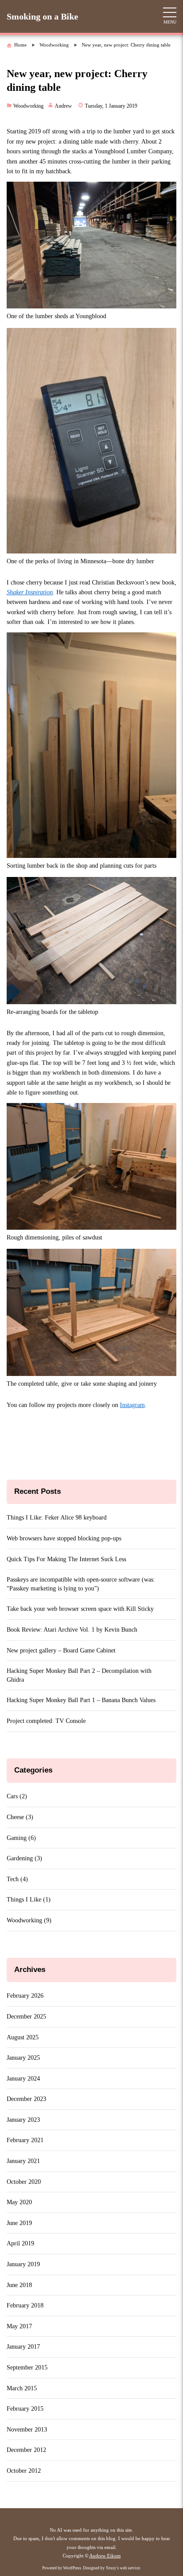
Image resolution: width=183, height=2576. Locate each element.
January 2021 (23, 2161)
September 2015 (27, 2368)
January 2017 (23, 2347)
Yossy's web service (123, 2568)
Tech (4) (17, 1879)
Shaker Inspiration (30, 592)
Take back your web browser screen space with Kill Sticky (80, 1609)
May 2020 (19, 2202)
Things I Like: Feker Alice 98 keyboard (57, 1518)
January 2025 (23, 2058)
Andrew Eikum (105, 2556)
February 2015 (25, 2409)
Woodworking (28, 106)
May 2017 (19, 2326)
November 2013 (27, 2430)
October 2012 (24, 2471)
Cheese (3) (20, 1817)
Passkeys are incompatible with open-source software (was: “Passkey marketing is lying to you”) (81, 1584)
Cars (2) (17, 1796)
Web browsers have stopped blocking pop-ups (64, 1538)
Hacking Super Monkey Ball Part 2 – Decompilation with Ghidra (79, 1675)
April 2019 (20, 2243)
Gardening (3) (24, 1858)
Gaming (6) (21, 1838)
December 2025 (26, 2017)
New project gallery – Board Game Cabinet (61, 1650)
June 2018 (19, 2285)
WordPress (72, 2568)
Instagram (132, 1405)
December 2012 (26, 2450)
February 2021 (25, 2140)
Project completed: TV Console (46, 1721)
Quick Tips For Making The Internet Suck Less (66, 1559)
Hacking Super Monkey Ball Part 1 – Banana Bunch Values (81, 1700)
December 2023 (26, 2099)
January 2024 (23, 2079)
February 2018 (25, 2305)
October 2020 (24, 2182)
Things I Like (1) (29, 1900)
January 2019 (23, 2264)
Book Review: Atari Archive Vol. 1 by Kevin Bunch (72, 1630)
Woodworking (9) (29, 1920)
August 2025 (23, 2037)
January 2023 (23, 2120)
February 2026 (25, 1996)
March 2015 (22, 2388)
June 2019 (19, 2223)
